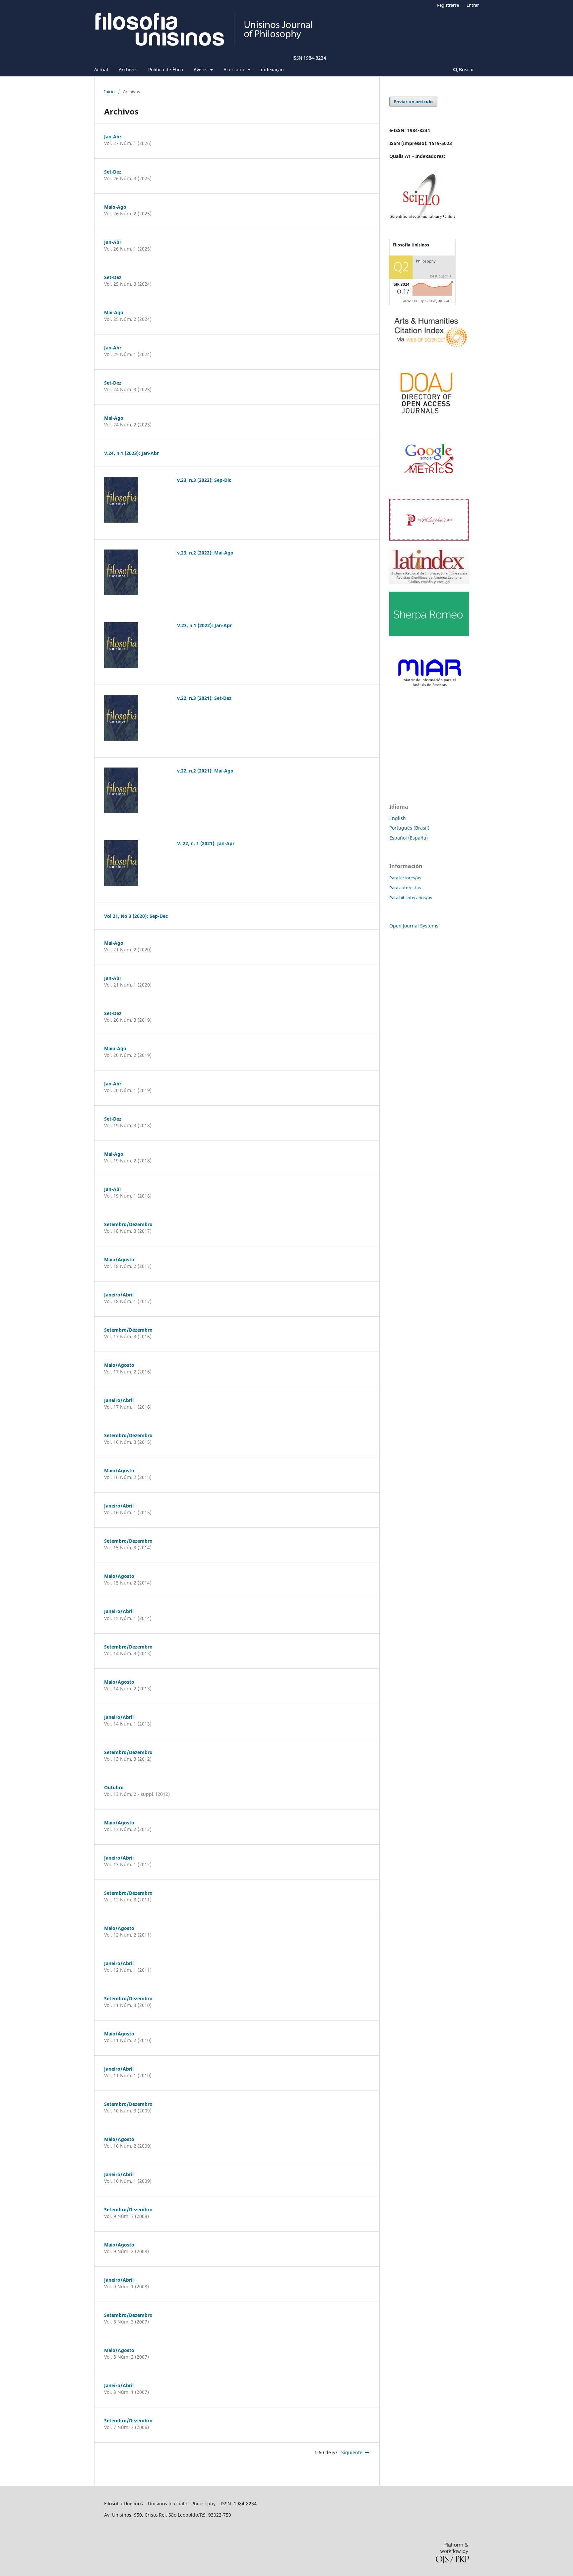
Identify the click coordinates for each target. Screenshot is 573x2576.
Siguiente (352, 2452)
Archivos (128, 70)
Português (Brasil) (409, 828)
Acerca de (235, 70)
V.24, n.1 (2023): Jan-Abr (131, 453)
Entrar (473, 5)
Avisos (201, 70)
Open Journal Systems (414, 926)
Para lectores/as (405, 878)
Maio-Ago (115, 207)
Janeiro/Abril (119, 1295)
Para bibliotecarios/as (411, 898)
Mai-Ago (114, 312)
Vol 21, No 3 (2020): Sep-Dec (136, 916)
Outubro (114, 1787)
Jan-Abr (113, 137)
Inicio (109, 92)
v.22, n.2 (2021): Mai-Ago (205, 771)
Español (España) (409, 838)
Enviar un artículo (413, 102)
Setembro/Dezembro (128, 1224)
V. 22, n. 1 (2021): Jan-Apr (206, 843)
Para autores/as (405, 888)
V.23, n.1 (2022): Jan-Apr (204, 625)
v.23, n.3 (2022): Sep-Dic (204, 480)
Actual (101, 70)
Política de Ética (166, 70)
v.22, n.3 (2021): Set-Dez (204, 698)
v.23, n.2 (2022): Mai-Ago (205, 553)
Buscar (466, 70)
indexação (272, 70)
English (398, 818)
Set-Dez (113, 172)
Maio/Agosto (119, 1259)
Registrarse (448, 5)
